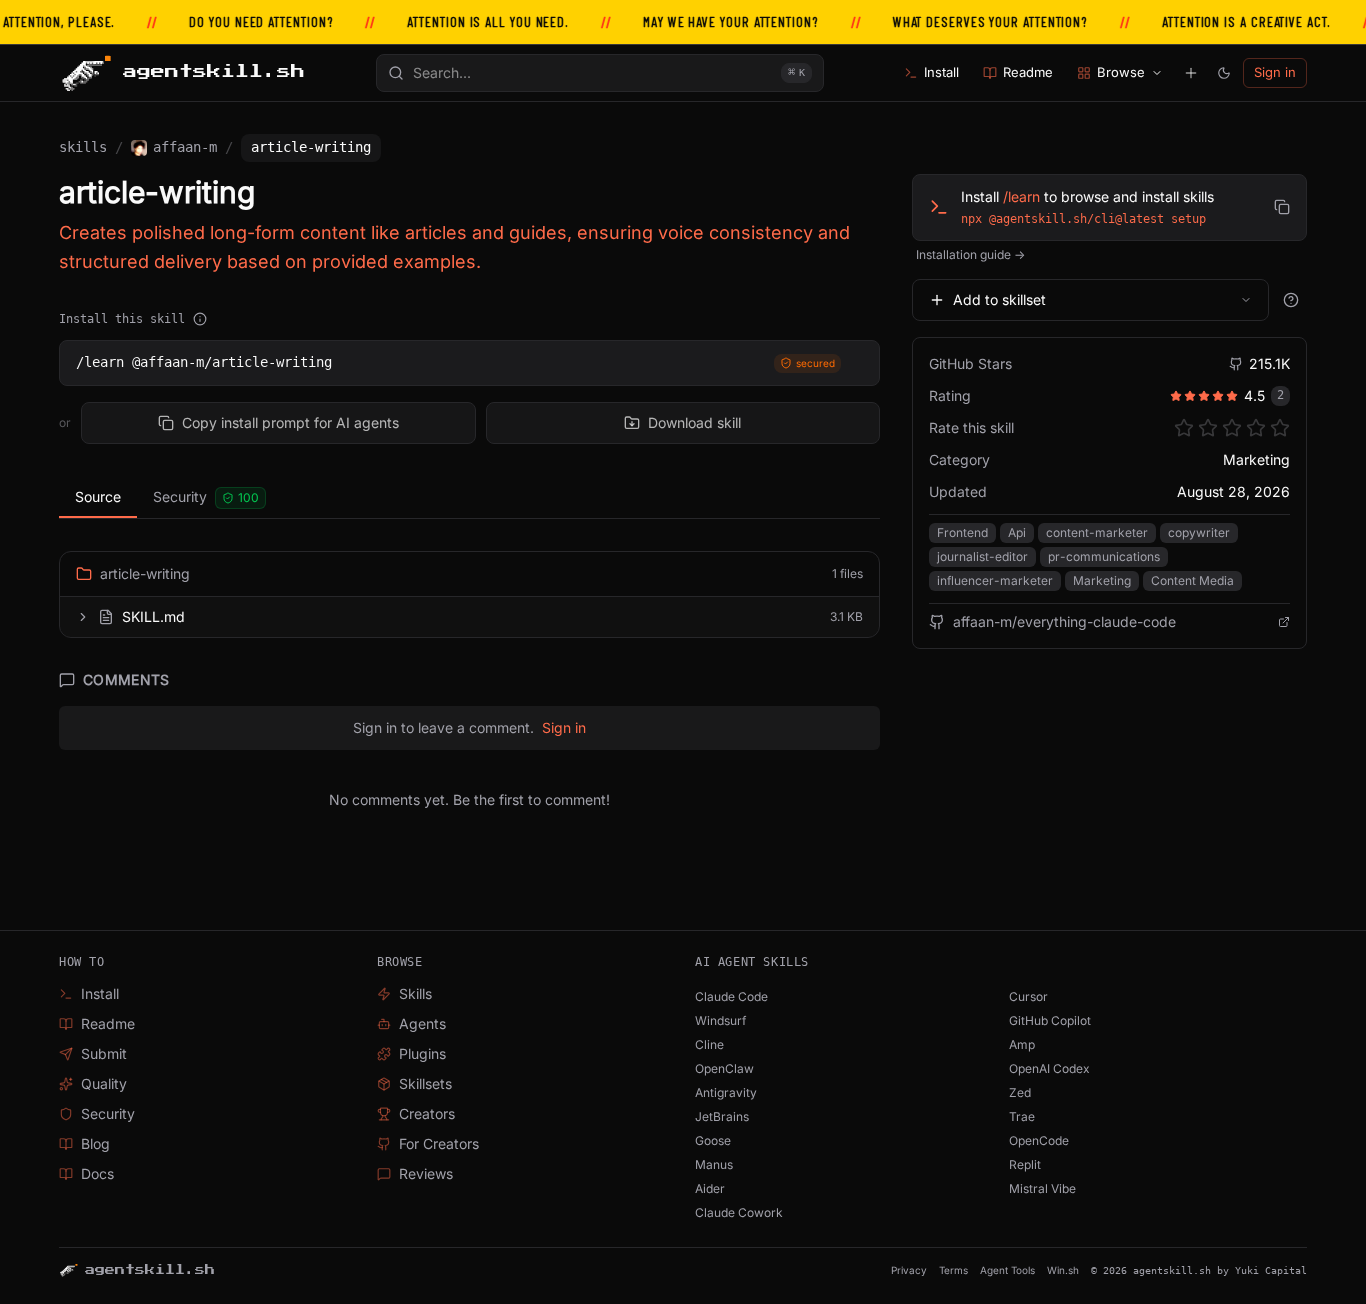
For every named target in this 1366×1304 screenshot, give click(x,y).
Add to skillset (999, 299)
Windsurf (720, 1020)
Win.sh (1063, 1270)
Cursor (1028, 996)
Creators (427, 1113)
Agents (422, 1023)
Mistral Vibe (1042, 1188)
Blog (95, 1143)
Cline (709, 1044)
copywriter (1199, 532)
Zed (1020, 1092)
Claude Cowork (739, 1212)
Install (941, 72)
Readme (1028, 72)
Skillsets (425, 1083)
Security (206, 496)
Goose (713, 1140)
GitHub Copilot (1050, 1020)
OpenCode (1039, 1140)
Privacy (909, 1270)
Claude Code (731, 996)
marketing (1102, 580)
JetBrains (722, 1116)
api (1017, 532)
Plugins (422, 1053)
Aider (710, 1188)
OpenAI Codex (1049, 1068)
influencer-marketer (995, 580)
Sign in (1275, 72)
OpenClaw (724, 1068)
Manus (714, 1164)
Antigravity (726, 1092)
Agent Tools (1007, 1270)
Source (98, 496)
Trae (1022, 1116)
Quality (104, 1083)
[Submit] (1191, 73)
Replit (1025, 1164)
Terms (953, 1270)
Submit (104, 1053)
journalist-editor (982, 556)
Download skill (694, 422)
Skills (83, 147)
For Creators (439, 1143)
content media (1192, 580)
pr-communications (1104, 556)
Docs (97, 1173)
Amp (1022, 1044)
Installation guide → (970, 254)
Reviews (426, 1173)
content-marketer (1097, 532)
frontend (962, 532)
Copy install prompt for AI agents (290, 422)
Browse (1121, 72)
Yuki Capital (1271, 1270)
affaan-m (185, 147)
